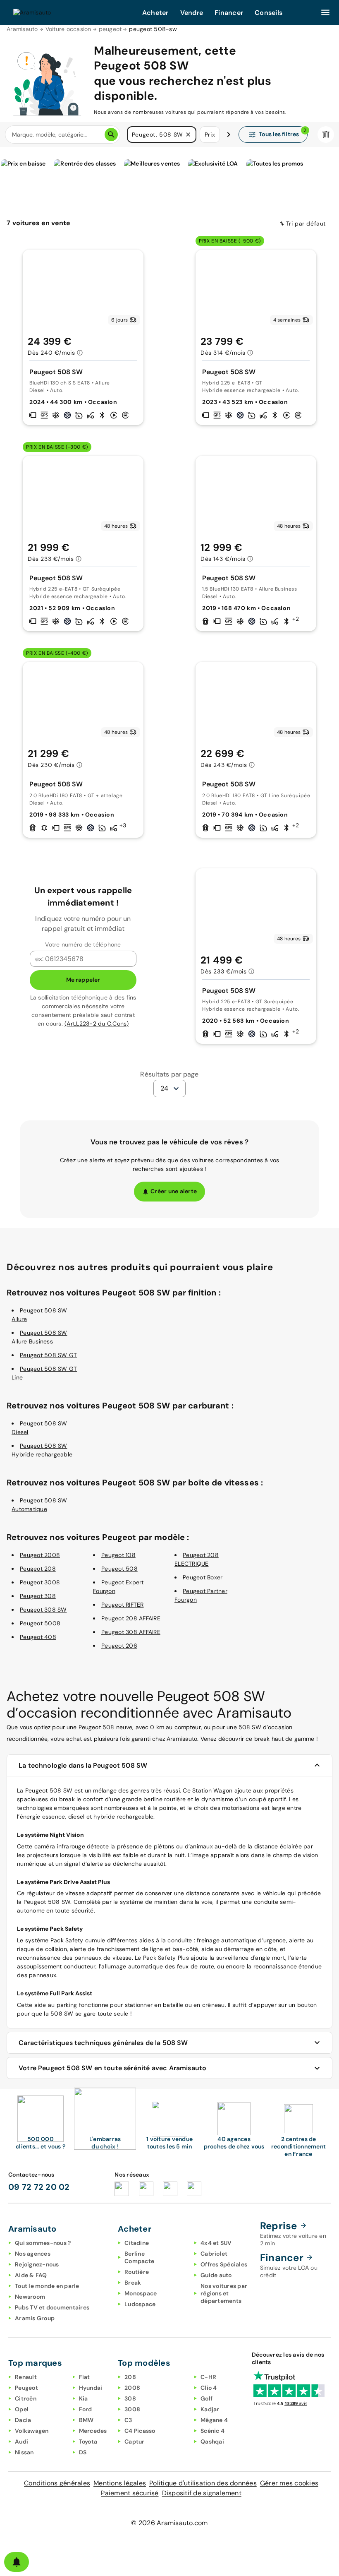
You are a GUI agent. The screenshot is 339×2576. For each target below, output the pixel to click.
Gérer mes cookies (289, 2483)
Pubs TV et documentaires (52, 2307)
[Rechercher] (111, 135)
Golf (207, 2398)
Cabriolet (214, 2254)
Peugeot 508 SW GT (48, 1355)
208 (130, 2377)
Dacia (23, 2420)
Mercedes (93, 2431)
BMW (86, 2420)
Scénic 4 (212, 2431)
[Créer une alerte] (17, 2562)
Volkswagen (32, 2431)
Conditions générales (57, 2483)
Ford (86, 2409)
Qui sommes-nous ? (43, 2243)
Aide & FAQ (31, 2275)
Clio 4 (209, 2388)
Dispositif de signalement (202, 2493)
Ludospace (140, 2304)
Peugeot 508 (119, 1569)
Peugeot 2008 (40, 1555)
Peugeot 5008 (40, 1623)
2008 (132, 2388)
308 (130, 2398)
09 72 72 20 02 (39, 2187)
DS (83, 2452)
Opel (22, 2409)
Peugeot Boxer (203, 1577)
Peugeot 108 (118, 1555)
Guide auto (216, 2275)
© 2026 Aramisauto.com (169, 2523)
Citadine (137, 2243)
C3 (128, 2420)
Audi (21, 2441)
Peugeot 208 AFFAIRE (131, 1618)
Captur (135, 2441)
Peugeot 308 (38, 1596)
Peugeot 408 (38, 1637)
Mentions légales (120, 2483)
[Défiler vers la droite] (229, 135)
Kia (84, 2398)
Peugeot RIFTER (123, 1605)
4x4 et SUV (216, 2243)
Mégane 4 (214, 2420)
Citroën (26, 2398)
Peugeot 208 (38, 1569)
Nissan (24, 2452)
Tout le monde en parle (47, 2286)
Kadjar (210, 2409)
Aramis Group (35, 2318)
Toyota (88, 2441)
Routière (137, 2272)
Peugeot (26, 2388)
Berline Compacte (139, 2257)
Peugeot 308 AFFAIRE (131, 1632)
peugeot (110, 29)
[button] (188, 135)
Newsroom (30, 2297)
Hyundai (91, 2388)
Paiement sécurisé (130, 2493)
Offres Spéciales (224, 2264)
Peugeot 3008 (40, 1582)
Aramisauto (22, 29)
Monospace (141, 2293)
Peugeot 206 (119, 1646)
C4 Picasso (140, 2431)
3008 (132, 2409)
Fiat (85, 2377)
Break (133, 2283)
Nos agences (33, 2254)
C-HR (208, 2377)
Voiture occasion (68, 29)
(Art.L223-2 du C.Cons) (97, 1024)
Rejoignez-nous (37, 2264)
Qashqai (212, 2441)
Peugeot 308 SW (43, 1610)
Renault (26, 2377)
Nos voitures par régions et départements (224, 2293)
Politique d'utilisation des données (203, 2483)
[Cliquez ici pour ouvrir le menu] (325, 12)
